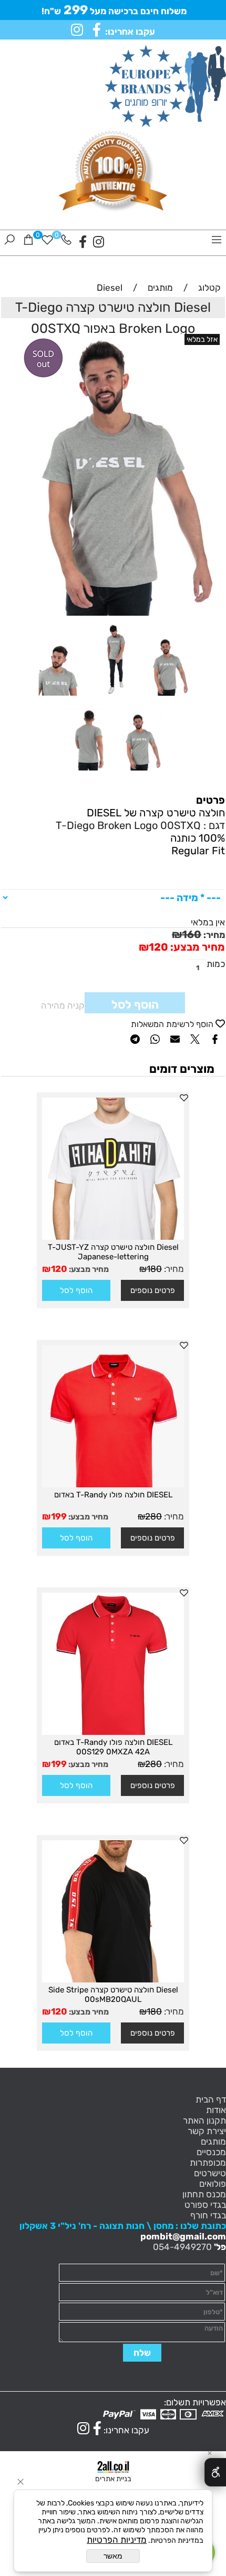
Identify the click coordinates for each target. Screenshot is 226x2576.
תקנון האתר (204, 2120)
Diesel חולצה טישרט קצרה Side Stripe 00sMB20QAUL (113, 1995)
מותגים (213, 2141)
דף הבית (211, 2099)
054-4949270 (182, 2247)
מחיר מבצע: (197, 947)
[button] (76, 1290)
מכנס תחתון (204, 2194)
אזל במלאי (202, 339)
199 (59, 1516)
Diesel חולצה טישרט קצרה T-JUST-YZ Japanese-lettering (113, 1252)
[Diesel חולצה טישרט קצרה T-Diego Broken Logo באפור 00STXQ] (167, 698)
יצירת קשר (207, 2131)
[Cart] (28, 242)
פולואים (213, 2184)
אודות (216, 2110)
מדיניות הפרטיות (117, 2540)
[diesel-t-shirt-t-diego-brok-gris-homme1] (140, 773)
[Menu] (217, 242)
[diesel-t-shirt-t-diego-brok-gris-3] (113, 698)
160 (192, 934)
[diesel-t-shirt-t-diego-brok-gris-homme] (59, 698)
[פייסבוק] (83, 242)
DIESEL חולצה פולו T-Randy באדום (113, 1495)
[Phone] (66, 242)
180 (154, 1269)
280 (153, 1516)
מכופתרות (208, 2163)
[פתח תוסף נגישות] (215, 2472)
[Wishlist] (47, 242)
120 (158, 947)
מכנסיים (211, 2152)
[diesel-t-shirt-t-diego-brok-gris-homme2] (86, 773)
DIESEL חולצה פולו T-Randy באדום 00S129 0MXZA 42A (113, 1747)
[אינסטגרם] (99, 242)
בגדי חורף (208, 2215)
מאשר (113, 2556)
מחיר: (213, 935)
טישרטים (210, 2173)
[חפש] (9, 242)
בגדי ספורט (205, 2205)
